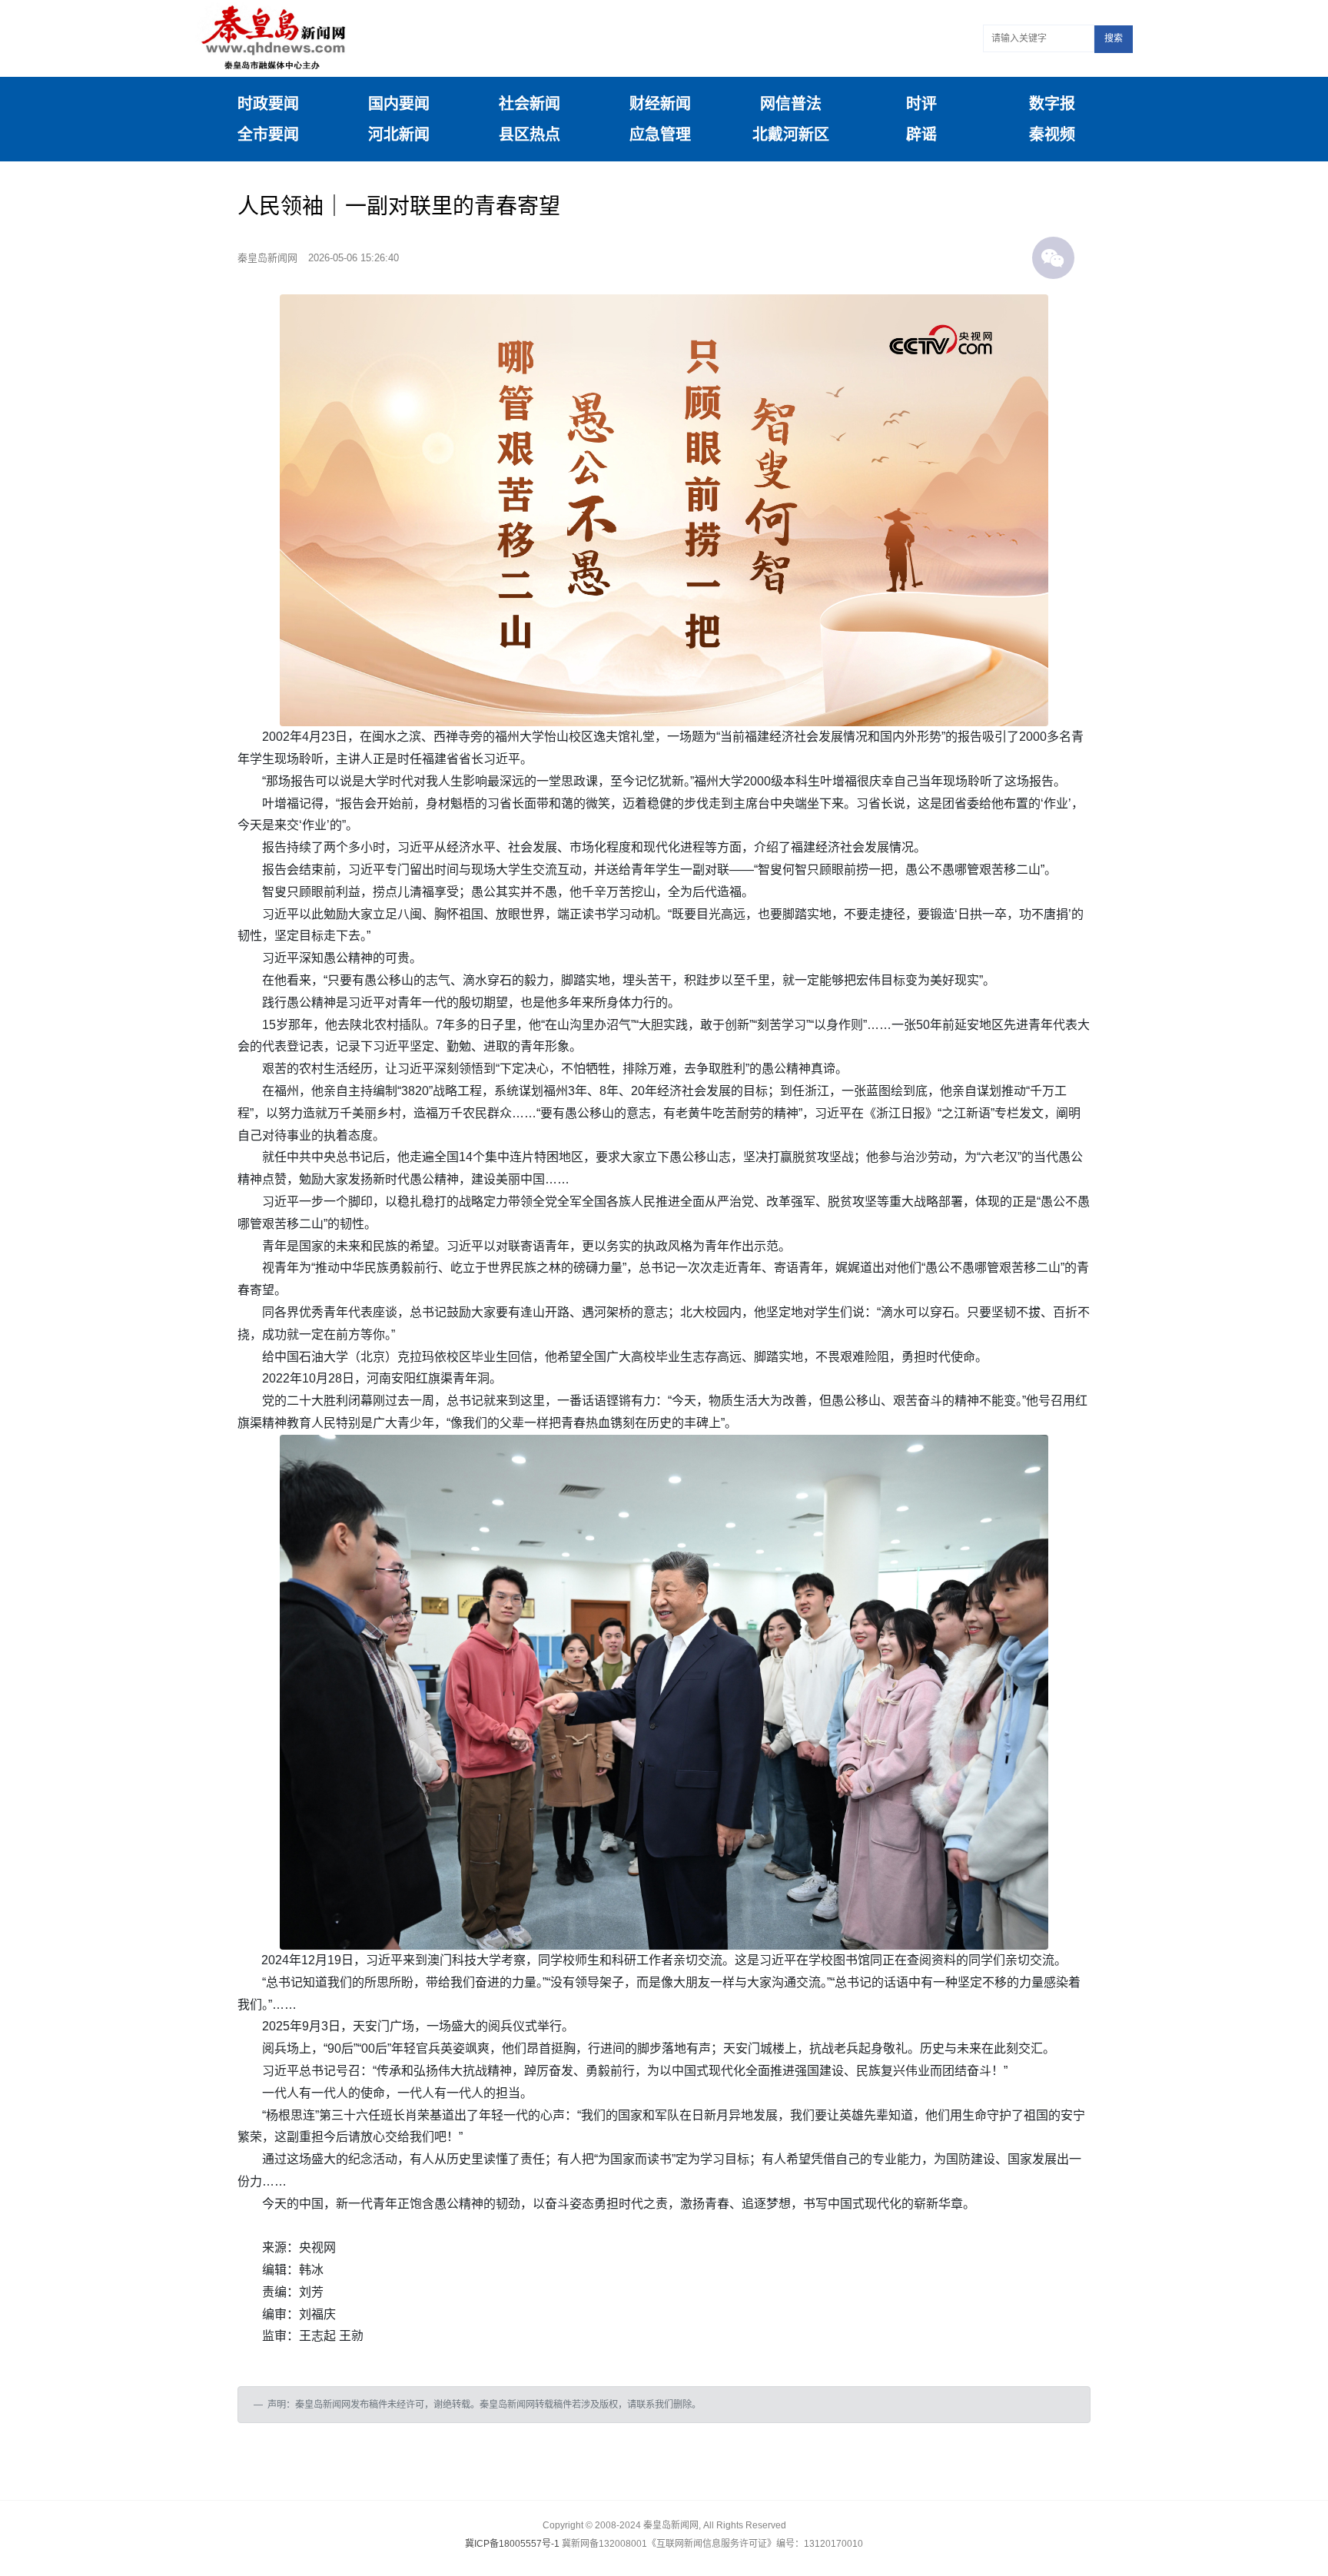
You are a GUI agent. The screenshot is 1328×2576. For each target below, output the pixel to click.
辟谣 (921, 134)
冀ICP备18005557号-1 (512, 2544)
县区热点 (530, 134)
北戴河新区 (791, 134)
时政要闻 (268, 104)
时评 (921, 104)
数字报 (1052, 104)
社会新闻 (530, 104)
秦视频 (1052, 134)
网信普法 (791, 104)
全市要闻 (268, 134)
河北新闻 (399, 134)
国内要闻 (399, 104)
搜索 (1114, 38)
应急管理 (660, 134)
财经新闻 (660, 104)
